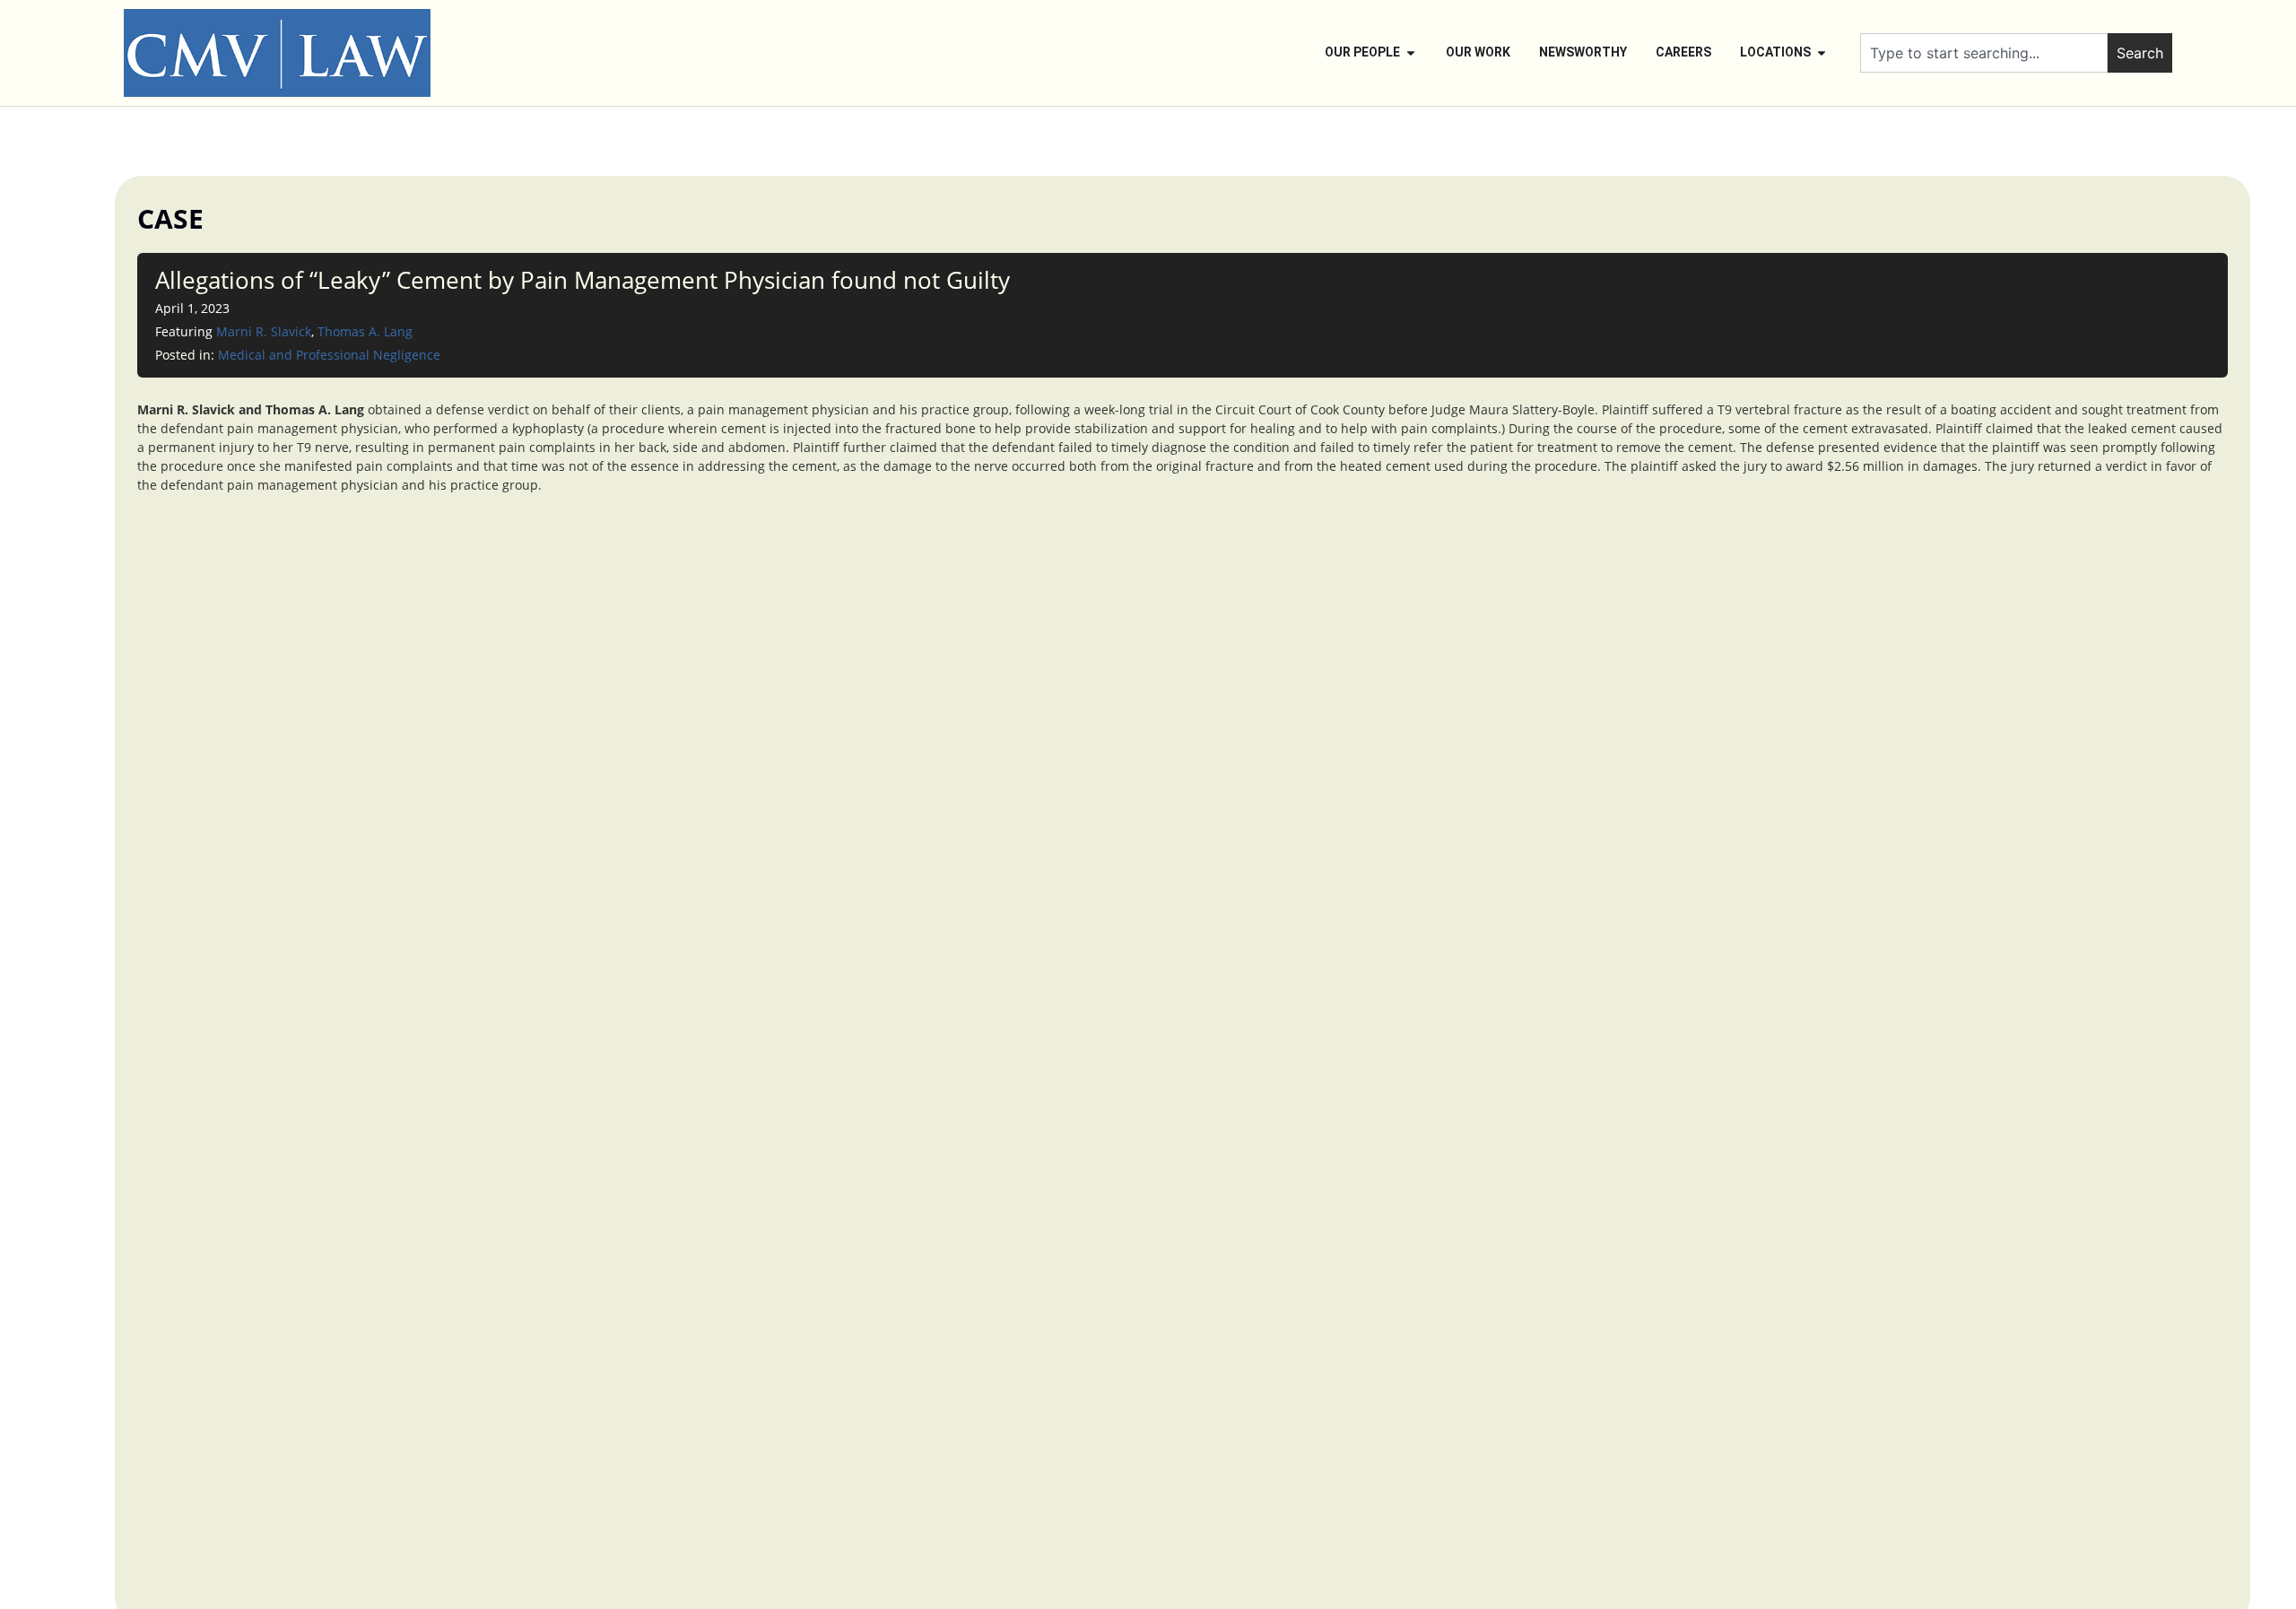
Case (170, 218)
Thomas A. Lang (365, 331)
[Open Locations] (1822, 52)
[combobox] (1984, 53)
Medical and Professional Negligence (329, 355)
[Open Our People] (1411, 52)
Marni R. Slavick (264, 331)
